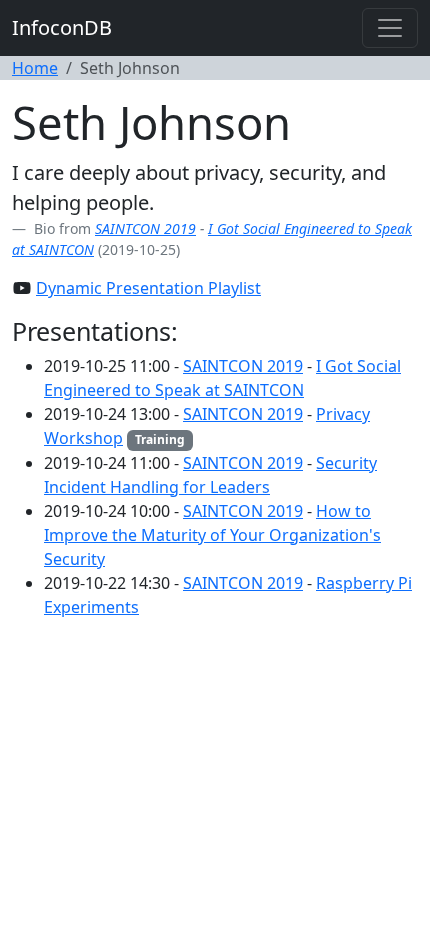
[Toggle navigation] (390, 28)
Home (35, 68)
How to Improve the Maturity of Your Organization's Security (212, 535)
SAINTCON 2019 (145, 228)
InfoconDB (62, 27)
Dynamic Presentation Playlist (148, 288)
